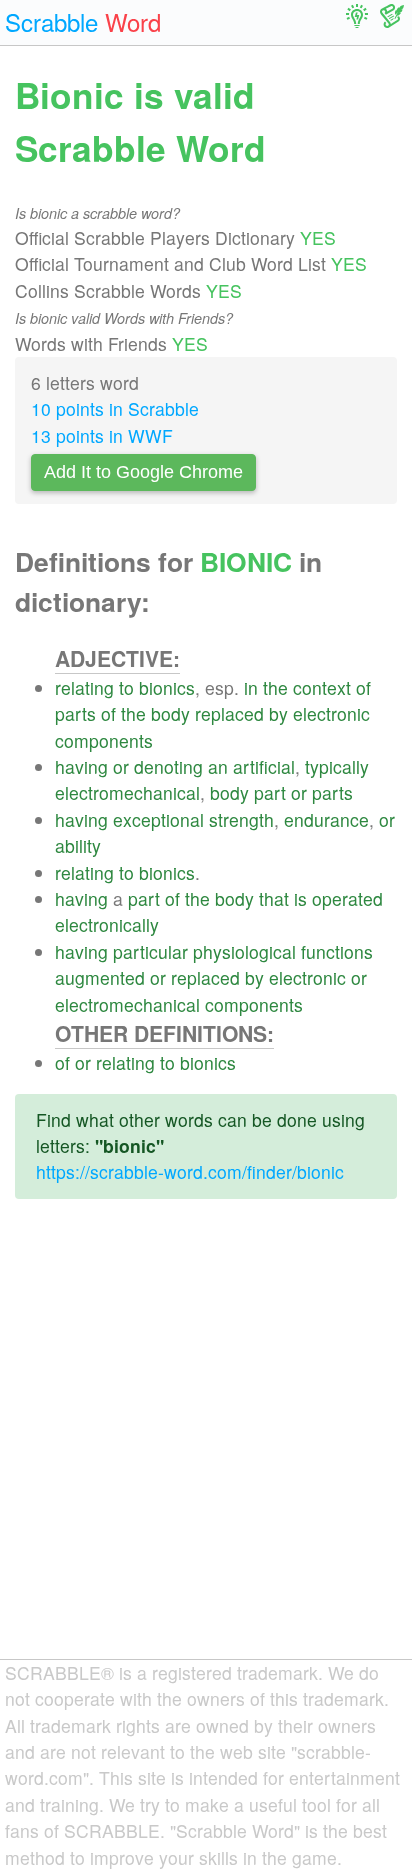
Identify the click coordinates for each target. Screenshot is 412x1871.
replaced (229, 713)
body (170, 713)
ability (78, 845)
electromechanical (127, 792)
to (126, 687)
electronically (107, 924)
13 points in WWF (102, 435)
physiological (244, 951)
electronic (331, 713)
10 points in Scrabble (115, 408)
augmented (100, 977)
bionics (167, 687)
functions (337, 951)
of (363, 687)
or (121, 766)
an (218, 766)
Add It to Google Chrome (143, 472)
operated (347, 898)
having (81, 766)
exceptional (158, 819)
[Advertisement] (206, 1445)
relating (84, 687)
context (322, 687)
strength (241, 819)
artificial (264, 766)
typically (337, 766)
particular (150, 951)
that (274, 898)
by (278, 713)
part (270, 792)
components (104, 740)
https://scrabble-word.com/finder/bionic (190, 1171)
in (251, 687)
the (275, 687)
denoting (168, 766)
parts (75, 713)
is (300, 898)
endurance (326, 819)
